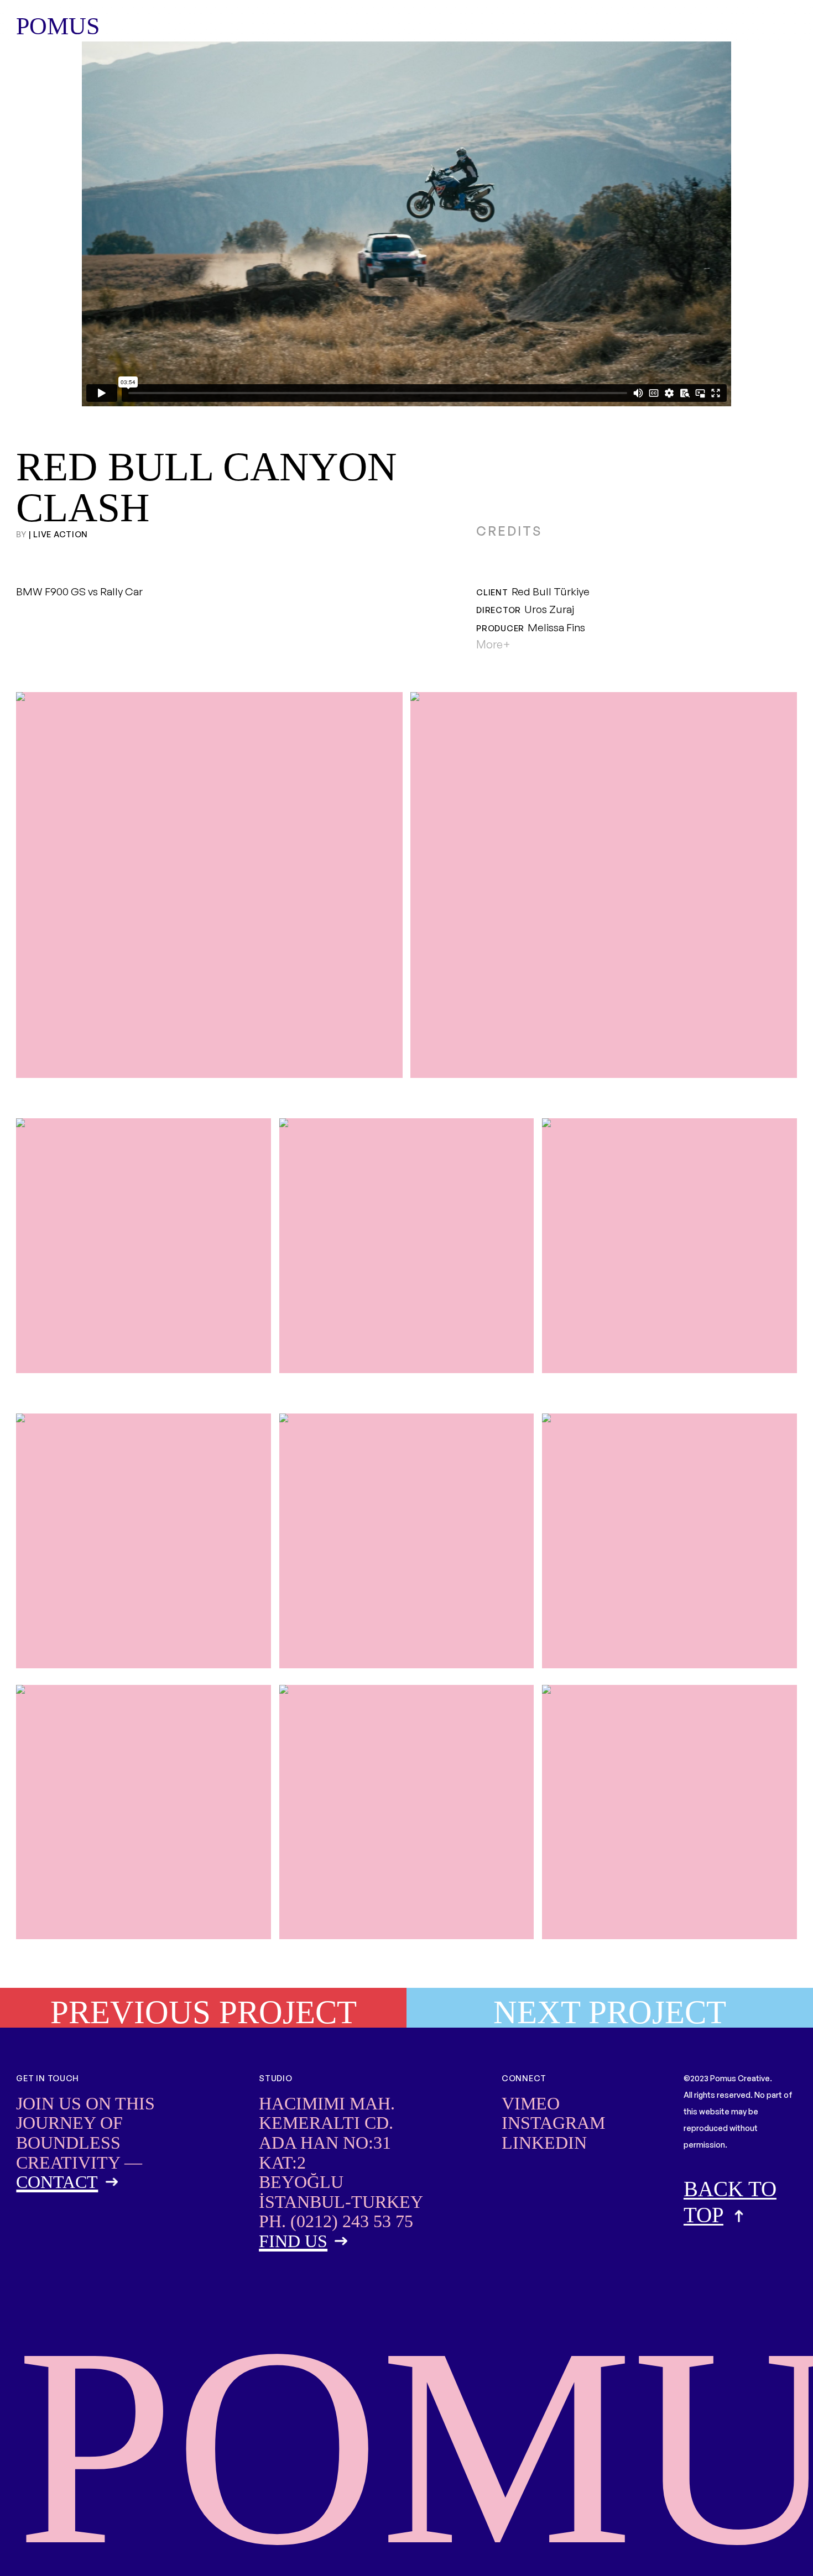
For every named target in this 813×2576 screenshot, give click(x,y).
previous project (204, 2011)
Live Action (61, 534)
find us (293, 2241)
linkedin (544, 2143)
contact (57, 2182)
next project (610, 2011)
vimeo (531, 2103)
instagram (553, 2123)
